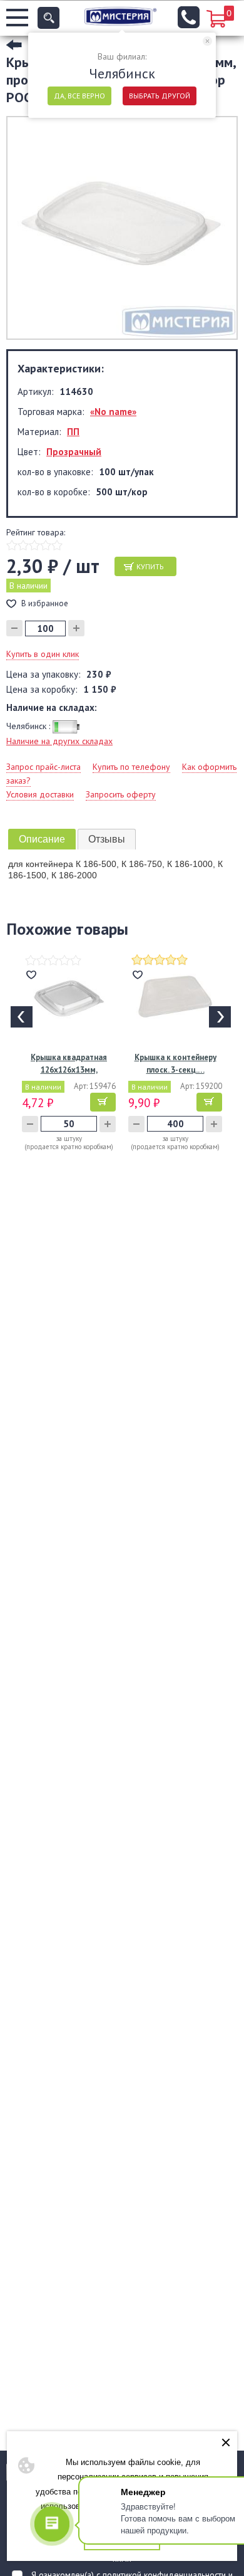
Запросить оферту (121, 794)
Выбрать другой (160, 96)
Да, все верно (79, 96)
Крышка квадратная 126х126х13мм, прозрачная (69, 1064)
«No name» (113, 412)
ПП (73, 432)
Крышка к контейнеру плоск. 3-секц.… (175, 1064)
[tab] (42, 839)
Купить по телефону (131, 767)
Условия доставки (40, 794)
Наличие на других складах (59, 741)
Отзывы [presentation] (107, 839)
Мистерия (120, 16)
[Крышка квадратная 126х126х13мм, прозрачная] (69, 998)
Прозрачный (74, 452)
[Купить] (103, 1102)
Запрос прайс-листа (43, 767)
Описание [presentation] (42, 839)
